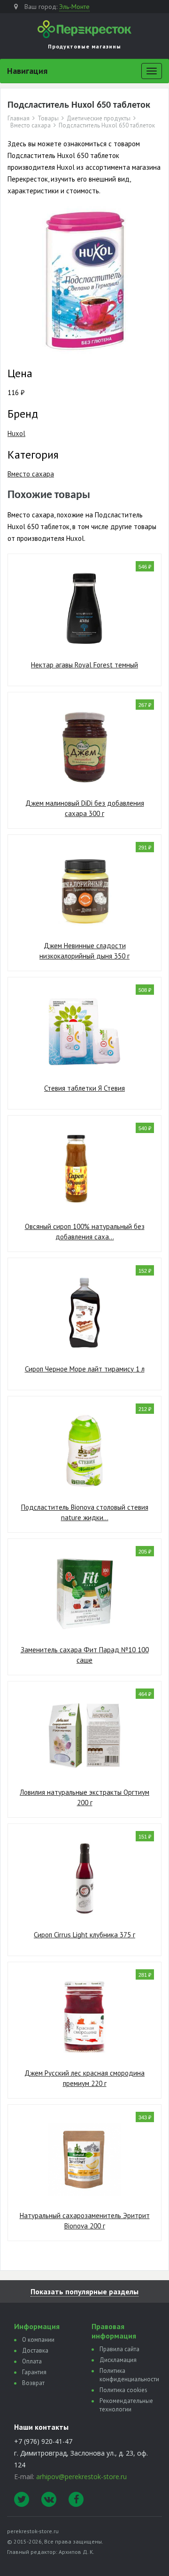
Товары (48, 119)
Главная (19, 119)
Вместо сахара (31, 126)
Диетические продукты (99, 119)
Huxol (16, 433)
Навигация (27, 71)
